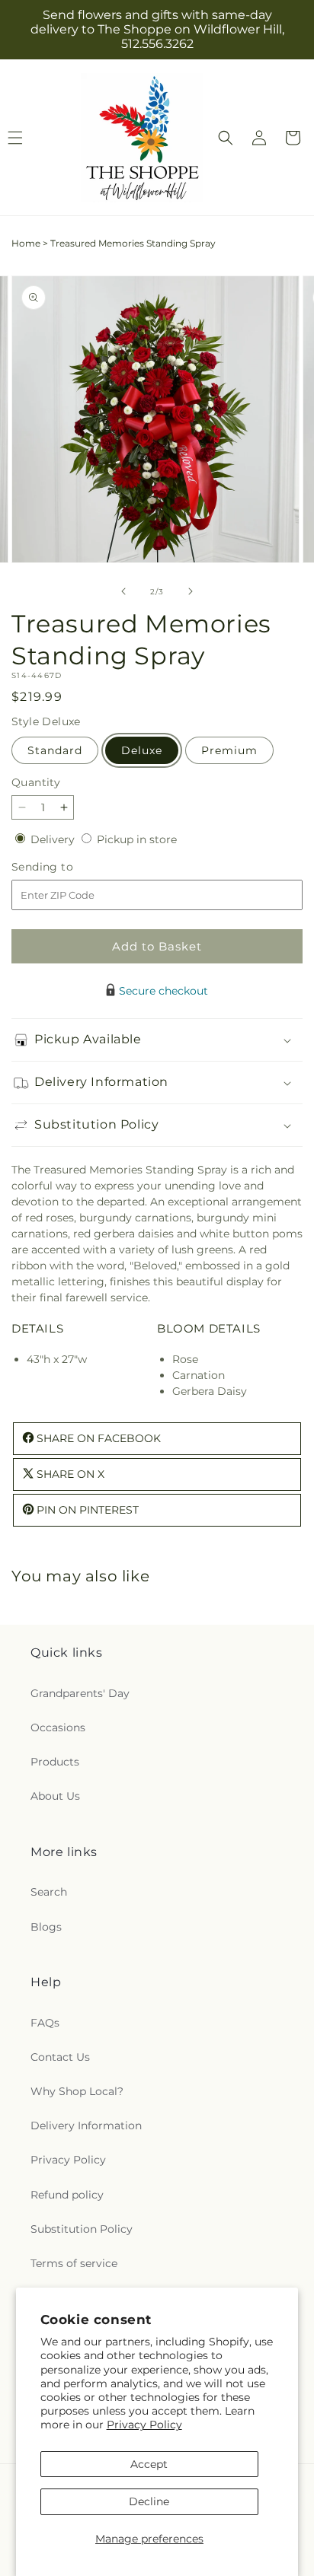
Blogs (46, 1927)
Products (55, 1762)
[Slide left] (123, 591)
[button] (226, 138)
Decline (149, 2501)
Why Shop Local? (77, 2091)
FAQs (45, 2023)
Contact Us (60, 2057)
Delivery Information (86, 2125)
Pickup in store (137, 839)
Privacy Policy (144, 2425)
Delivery (54, 839)
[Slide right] (191, 591)
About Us (55, 1796)
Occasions (58, 1727)
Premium (229, 750)
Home (26, 243)
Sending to (65, 867)
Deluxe (142, 750)
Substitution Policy (82, 2229)
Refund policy (67, 2195)
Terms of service (74, 2263)
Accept (149, 2464)
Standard (55, 750)
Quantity (36, 782)
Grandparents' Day (80, 1693)
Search (49, 1892)
